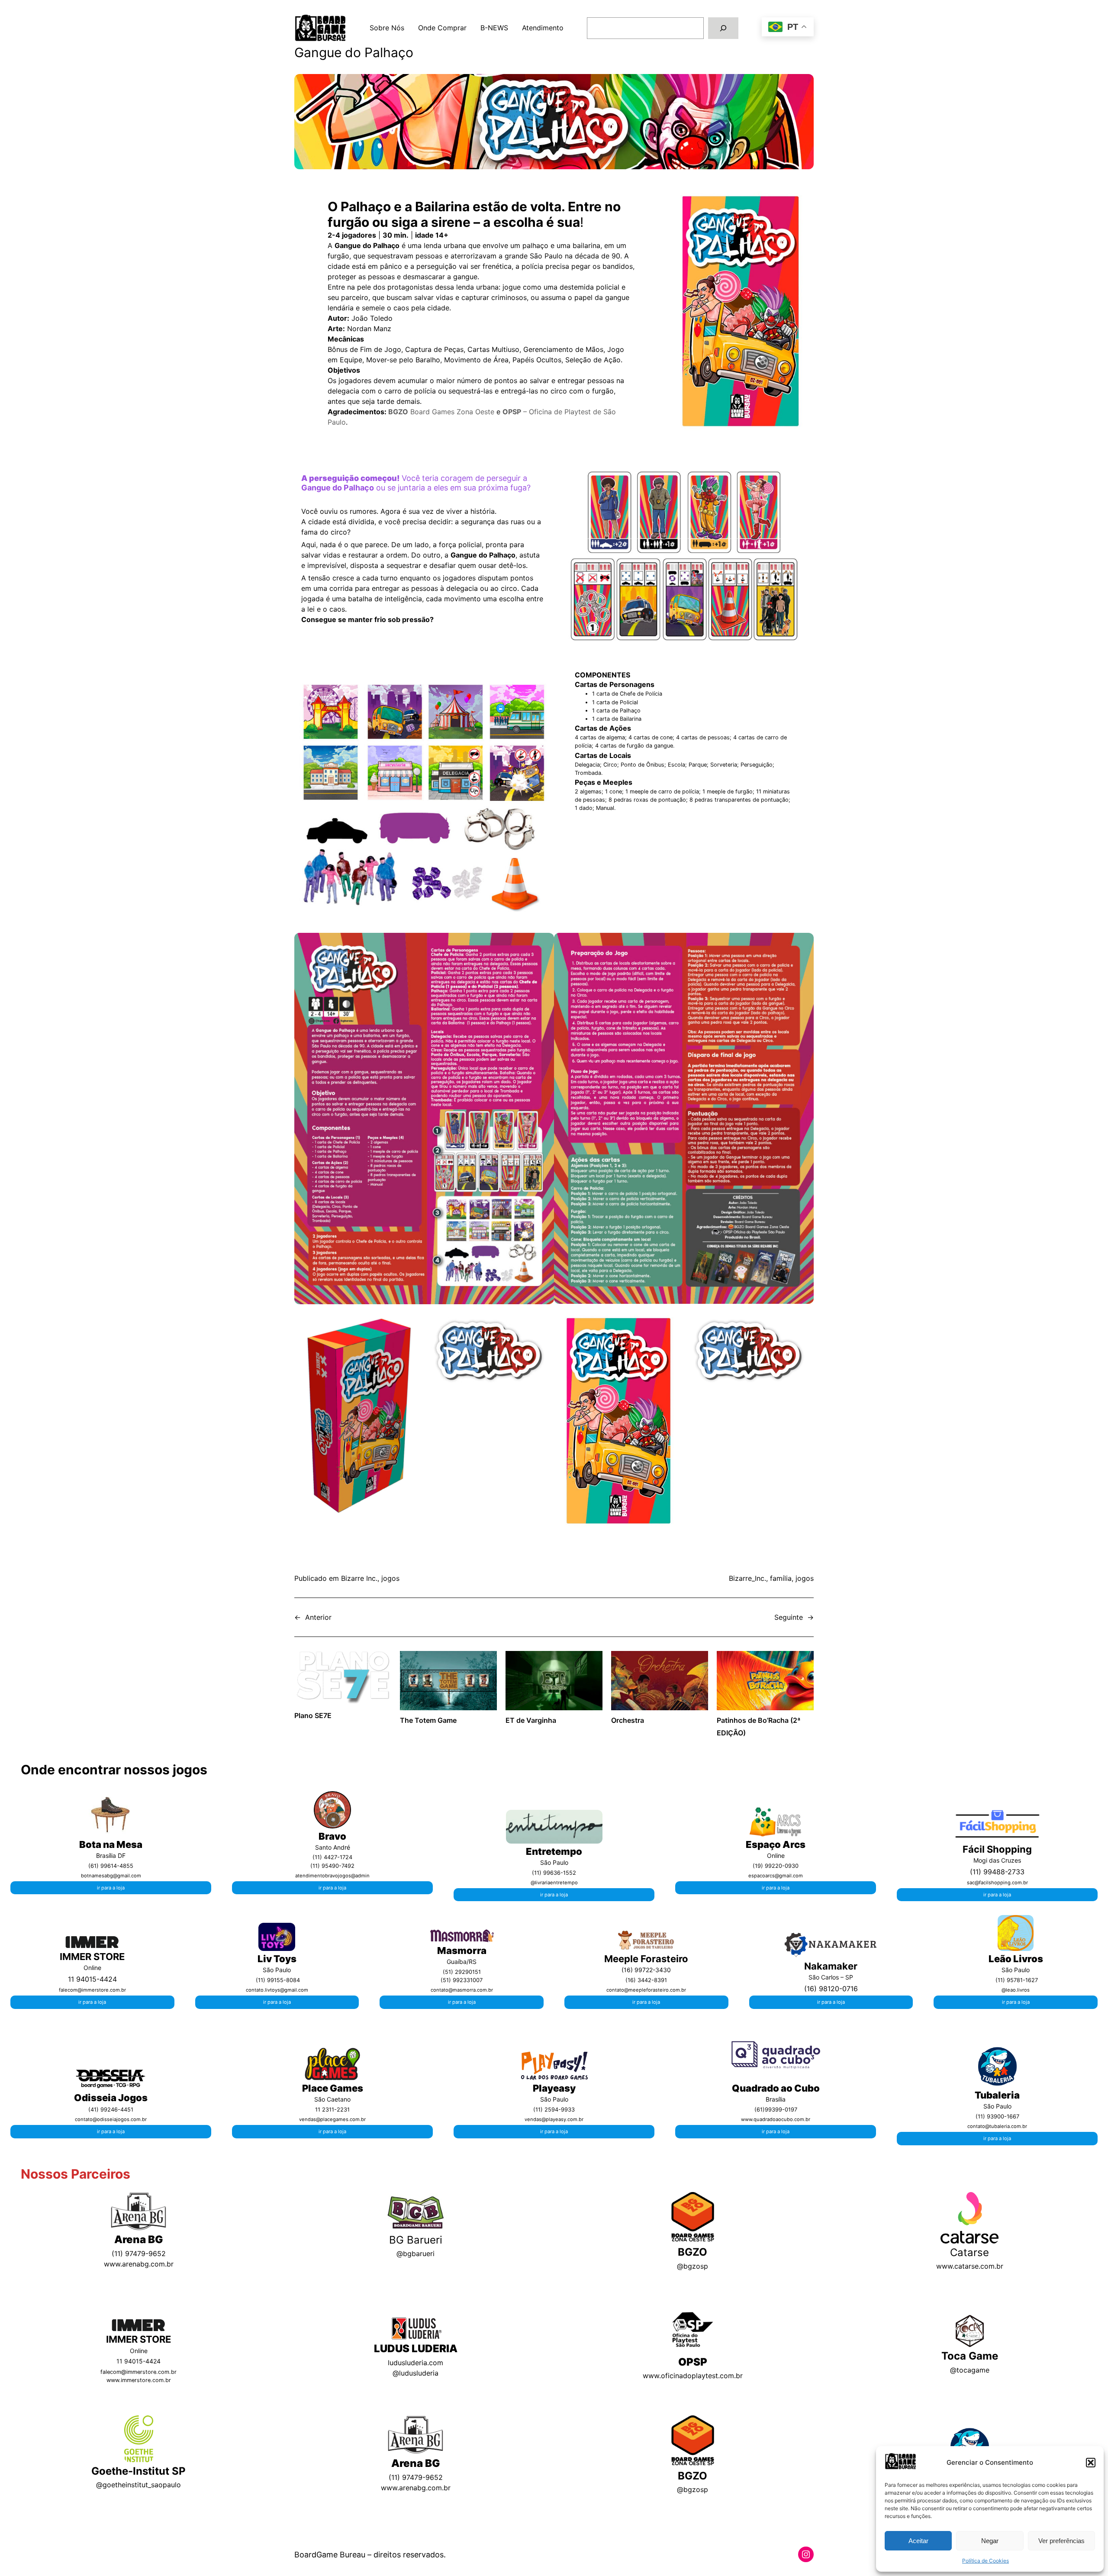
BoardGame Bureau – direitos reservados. (370, 2555)
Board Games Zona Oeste (441, 412)
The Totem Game (428, 1720)
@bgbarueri (415, 2254)
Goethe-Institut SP (138, 2471)
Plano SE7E (313, 1715)
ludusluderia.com (415, 2363)
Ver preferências (1061, 2541)
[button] (1091, 2463)
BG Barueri (416, 2240)
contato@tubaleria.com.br (997, 2126)
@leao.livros (1016, 1990)
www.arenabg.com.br (139, 2264)
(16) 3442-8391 (646, 1980)
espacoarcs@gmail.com (776, 1876)
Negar (990, 2541)
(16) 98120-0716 (831, 1989)
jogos (390, 1578)
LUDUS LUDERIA (416, 2349)
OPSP (693, 2362)
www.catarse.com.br (970, 2266)
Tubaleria (997, 2095)
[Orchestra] (660, 1682)
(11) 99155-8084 (278, 1980)
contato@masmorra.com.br (462, 1990)
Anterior (318, 1617)
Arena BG (139, 2239)
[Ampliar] (122, 1804)
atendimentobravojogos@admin (332, 1876)
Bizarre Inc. (359, 1578)
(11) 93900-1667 (997, 2117)
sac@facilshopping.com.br (997, 1883)
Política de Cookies (986, 2561)
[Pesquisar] (723, 28)
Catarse (969, 2252)
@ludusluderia (415, 2373)
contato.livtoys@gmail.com (277, 1990)
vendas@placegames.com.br (332, 2119)
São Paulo (997, 2106)
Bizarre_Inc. (747, 1578)
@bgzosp (692, 2266)
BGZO (692, 2252)
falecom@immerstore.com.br (92, 1990)
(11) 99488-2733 (997, 1872)
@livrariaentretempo (554, 1883)
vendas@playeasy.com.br (554, 2119)
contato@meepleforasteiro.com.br (646, 1990)
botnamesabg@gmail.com (111, 1876)
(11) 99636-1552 (554, 1873)
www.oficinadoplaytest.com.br (693, 2376)
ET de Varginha (531, 1720)
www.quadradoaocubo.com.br (776, 2119)
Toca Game (970, 2356)
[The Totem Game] (448, 1682)
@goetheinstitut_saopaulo (138, 2485)
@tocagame (970, 2370)
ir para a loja (111, 1888)
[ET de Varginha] (554, 1682)
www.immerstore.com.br (139, 2380)
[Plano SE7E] (343, 1679)
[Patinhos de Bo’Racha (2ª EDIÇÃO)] (765, 1682)
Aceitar (918, 2541)
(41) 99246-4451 (111, 2110)
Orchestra (628, 1720)
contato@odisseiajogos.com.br (111, 2119)
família (781, 1578)
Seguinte (789, 1617)
